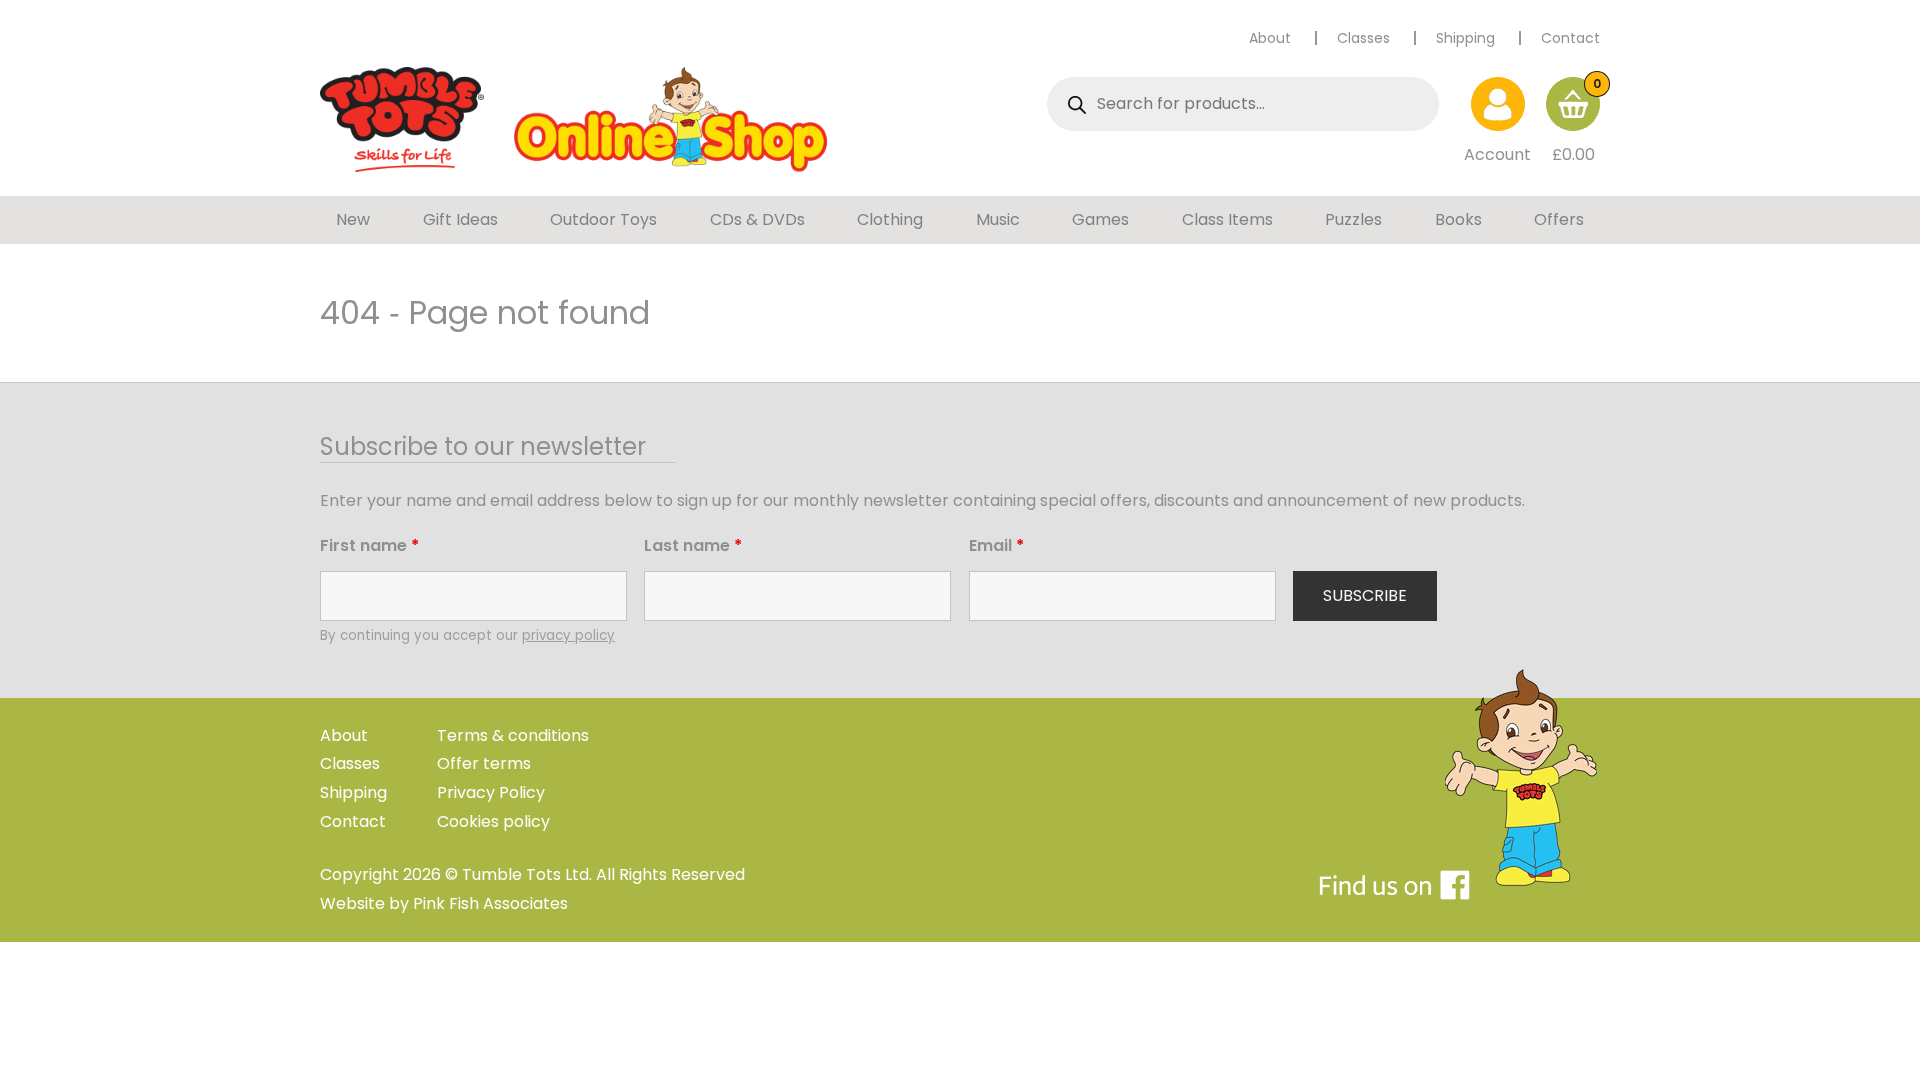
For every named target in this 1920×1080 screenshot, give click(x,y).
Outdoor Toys (603, 219)
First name (369, 545)
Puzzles (1353, 219)
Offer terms (484, 763)
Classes (1363, 38)
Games (1100, 219)
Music (998, 219)
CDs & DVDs (757, 219)
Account (1497, 154)
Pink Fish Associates (490, 903)
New (353, 219)
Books (1458, 219)
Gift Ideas (460, 219)
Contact (1570, 38)
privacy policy (568, 635)
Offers (1559, 219)
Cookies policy (493, 821)
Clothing (890, 219)
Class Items (1227, 219)
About (1270, 38)
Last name (693, 545)
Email (996, 545)
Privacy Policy (491, 792)
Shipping (1465, 38)
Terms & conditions (513, 735)
